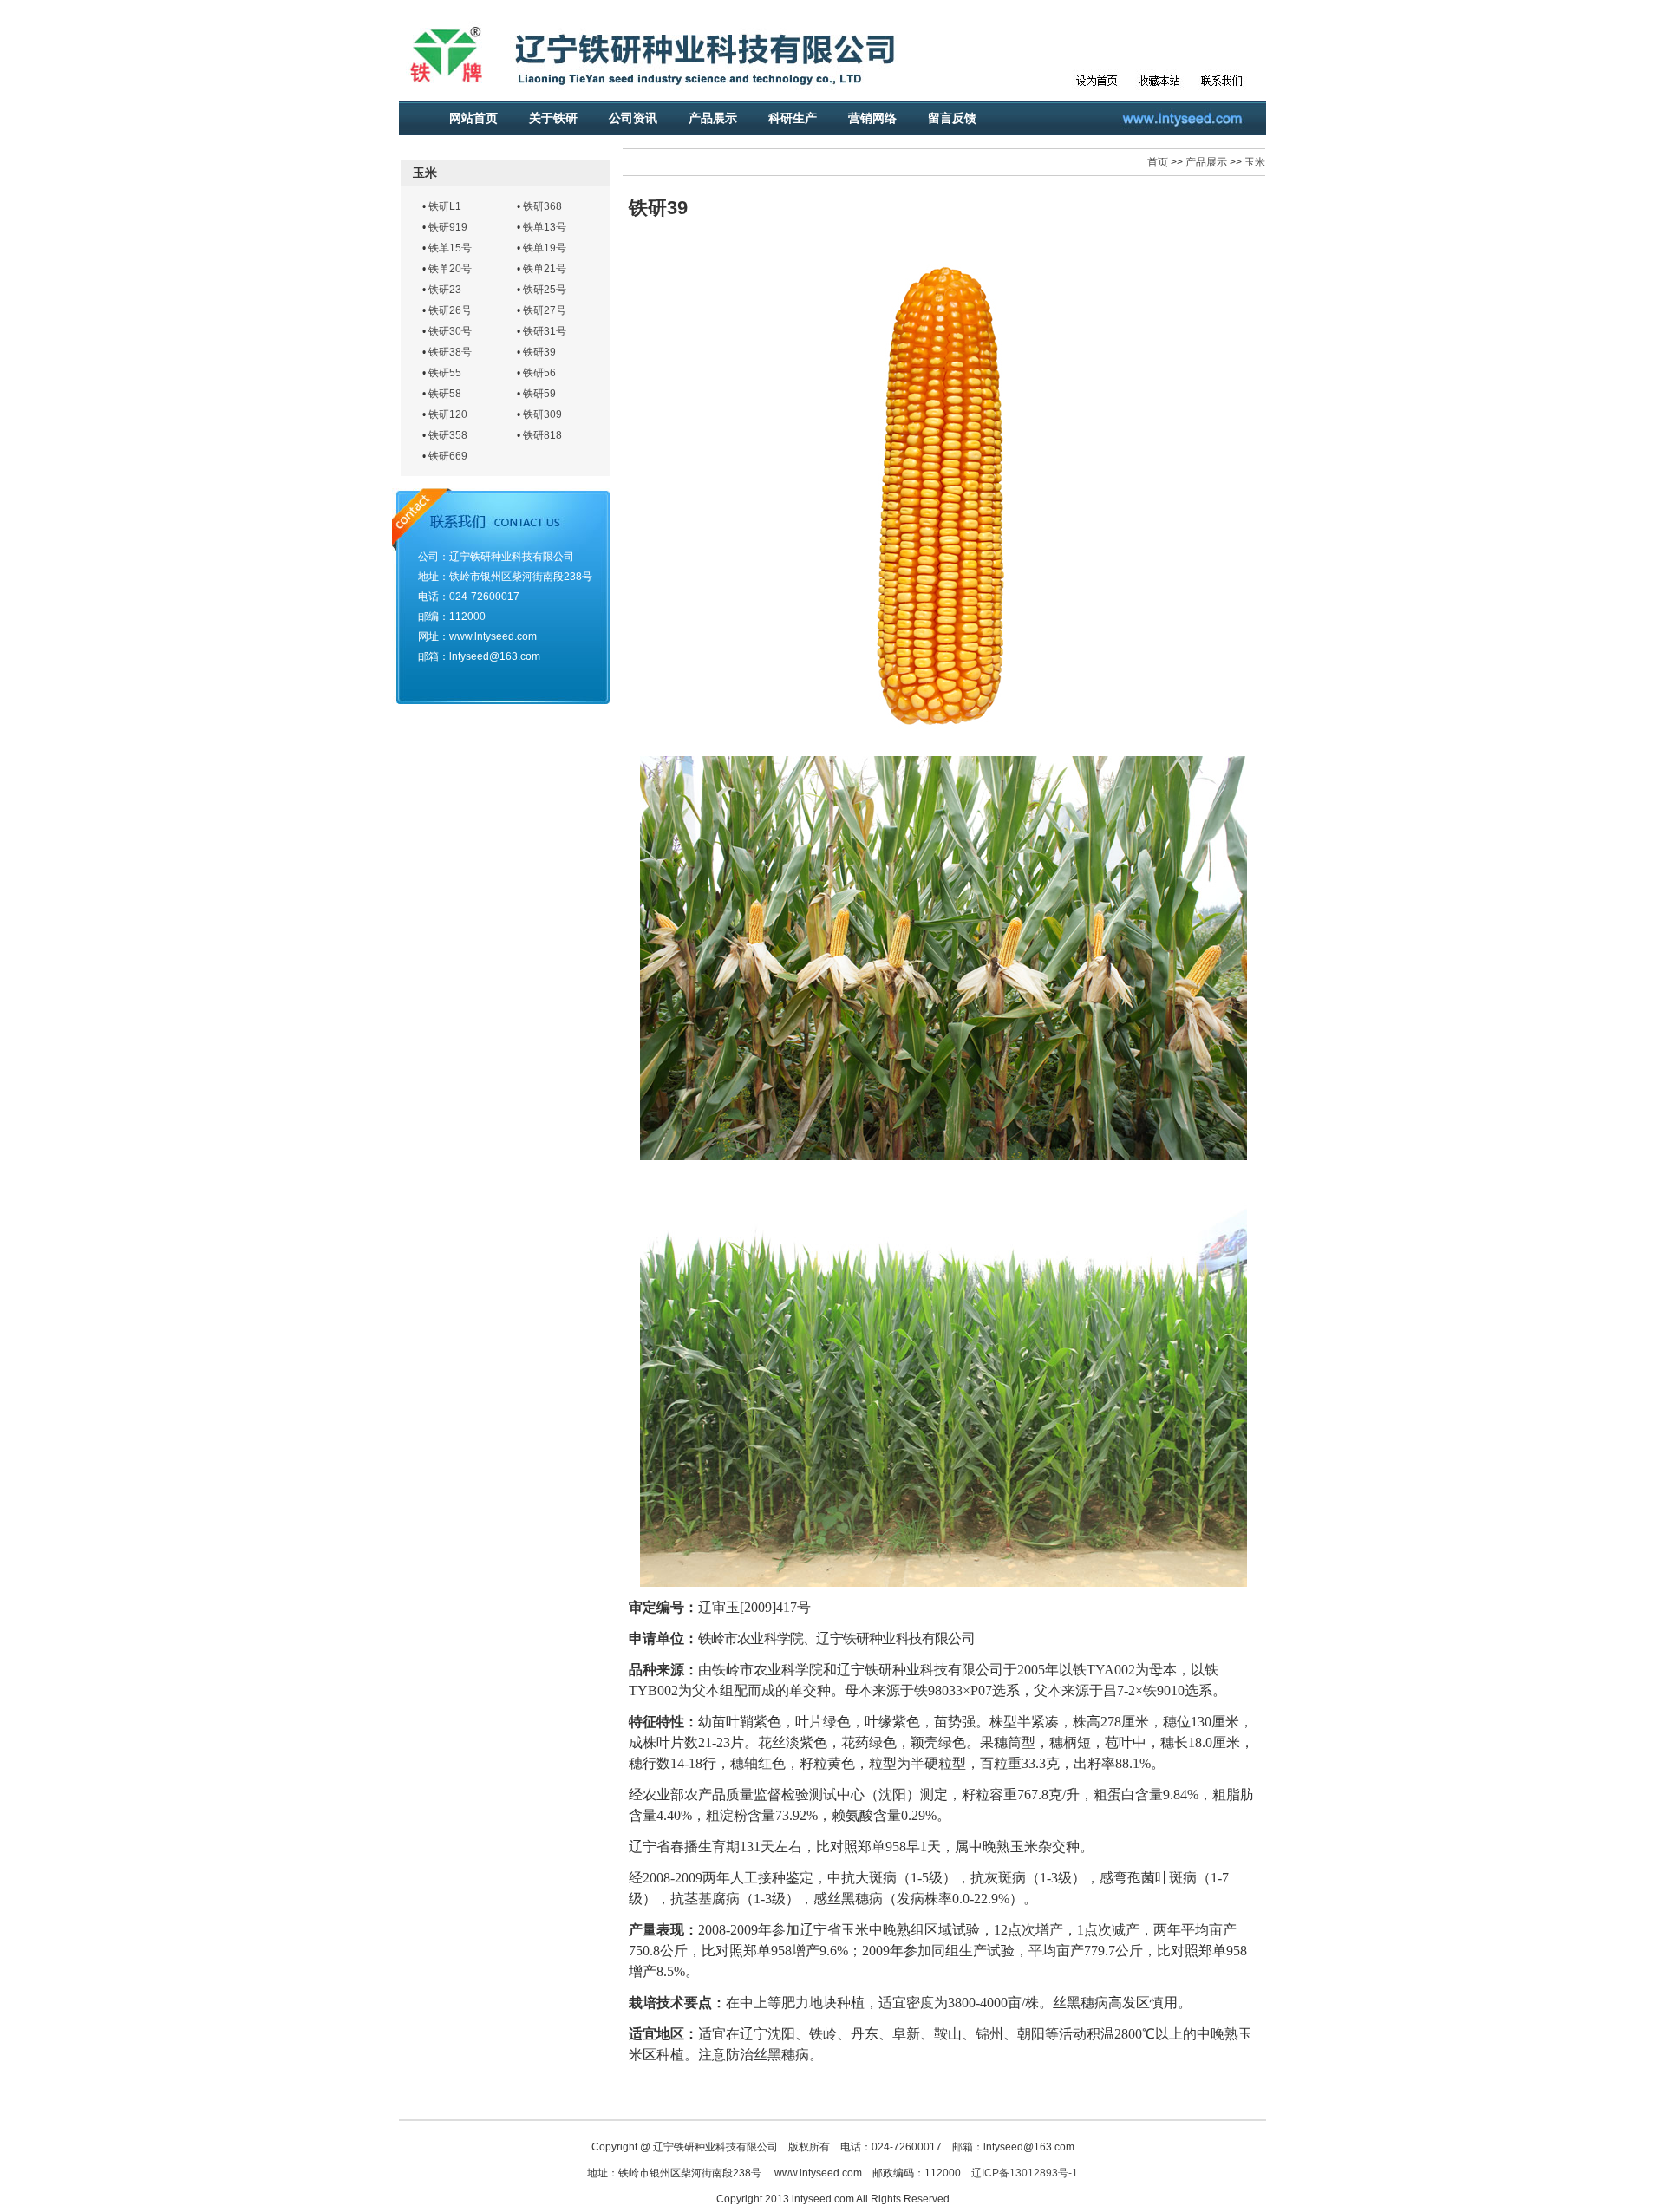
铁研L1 (445, 206)
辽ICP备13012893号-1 (1025, 2173)
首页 (1158, 162)
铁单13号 (545, 227)
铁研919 (448, 227)
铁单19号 (545, 248)
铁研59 (539, 394)
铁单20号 (450, 269)
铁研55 (445, 373)
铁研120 (448, 414)
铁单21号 (545, 269)
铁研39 (539, 352)
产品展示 (1206, 162)
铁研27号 (545, 310)
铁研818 (542, 435)
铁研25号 (545, 290)
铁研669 (448, 456)
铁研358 (448, 435)
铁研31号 (545, 331)
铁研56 (539, 373)
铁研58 (445, 394)
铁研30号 (450, 331)
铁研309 (542, 414)
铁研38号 (450, 352)
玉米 (1255, 162)
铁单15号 (450, 248)
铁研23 (445, 290)
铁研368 (542, 206)
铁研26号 (450, 310)
